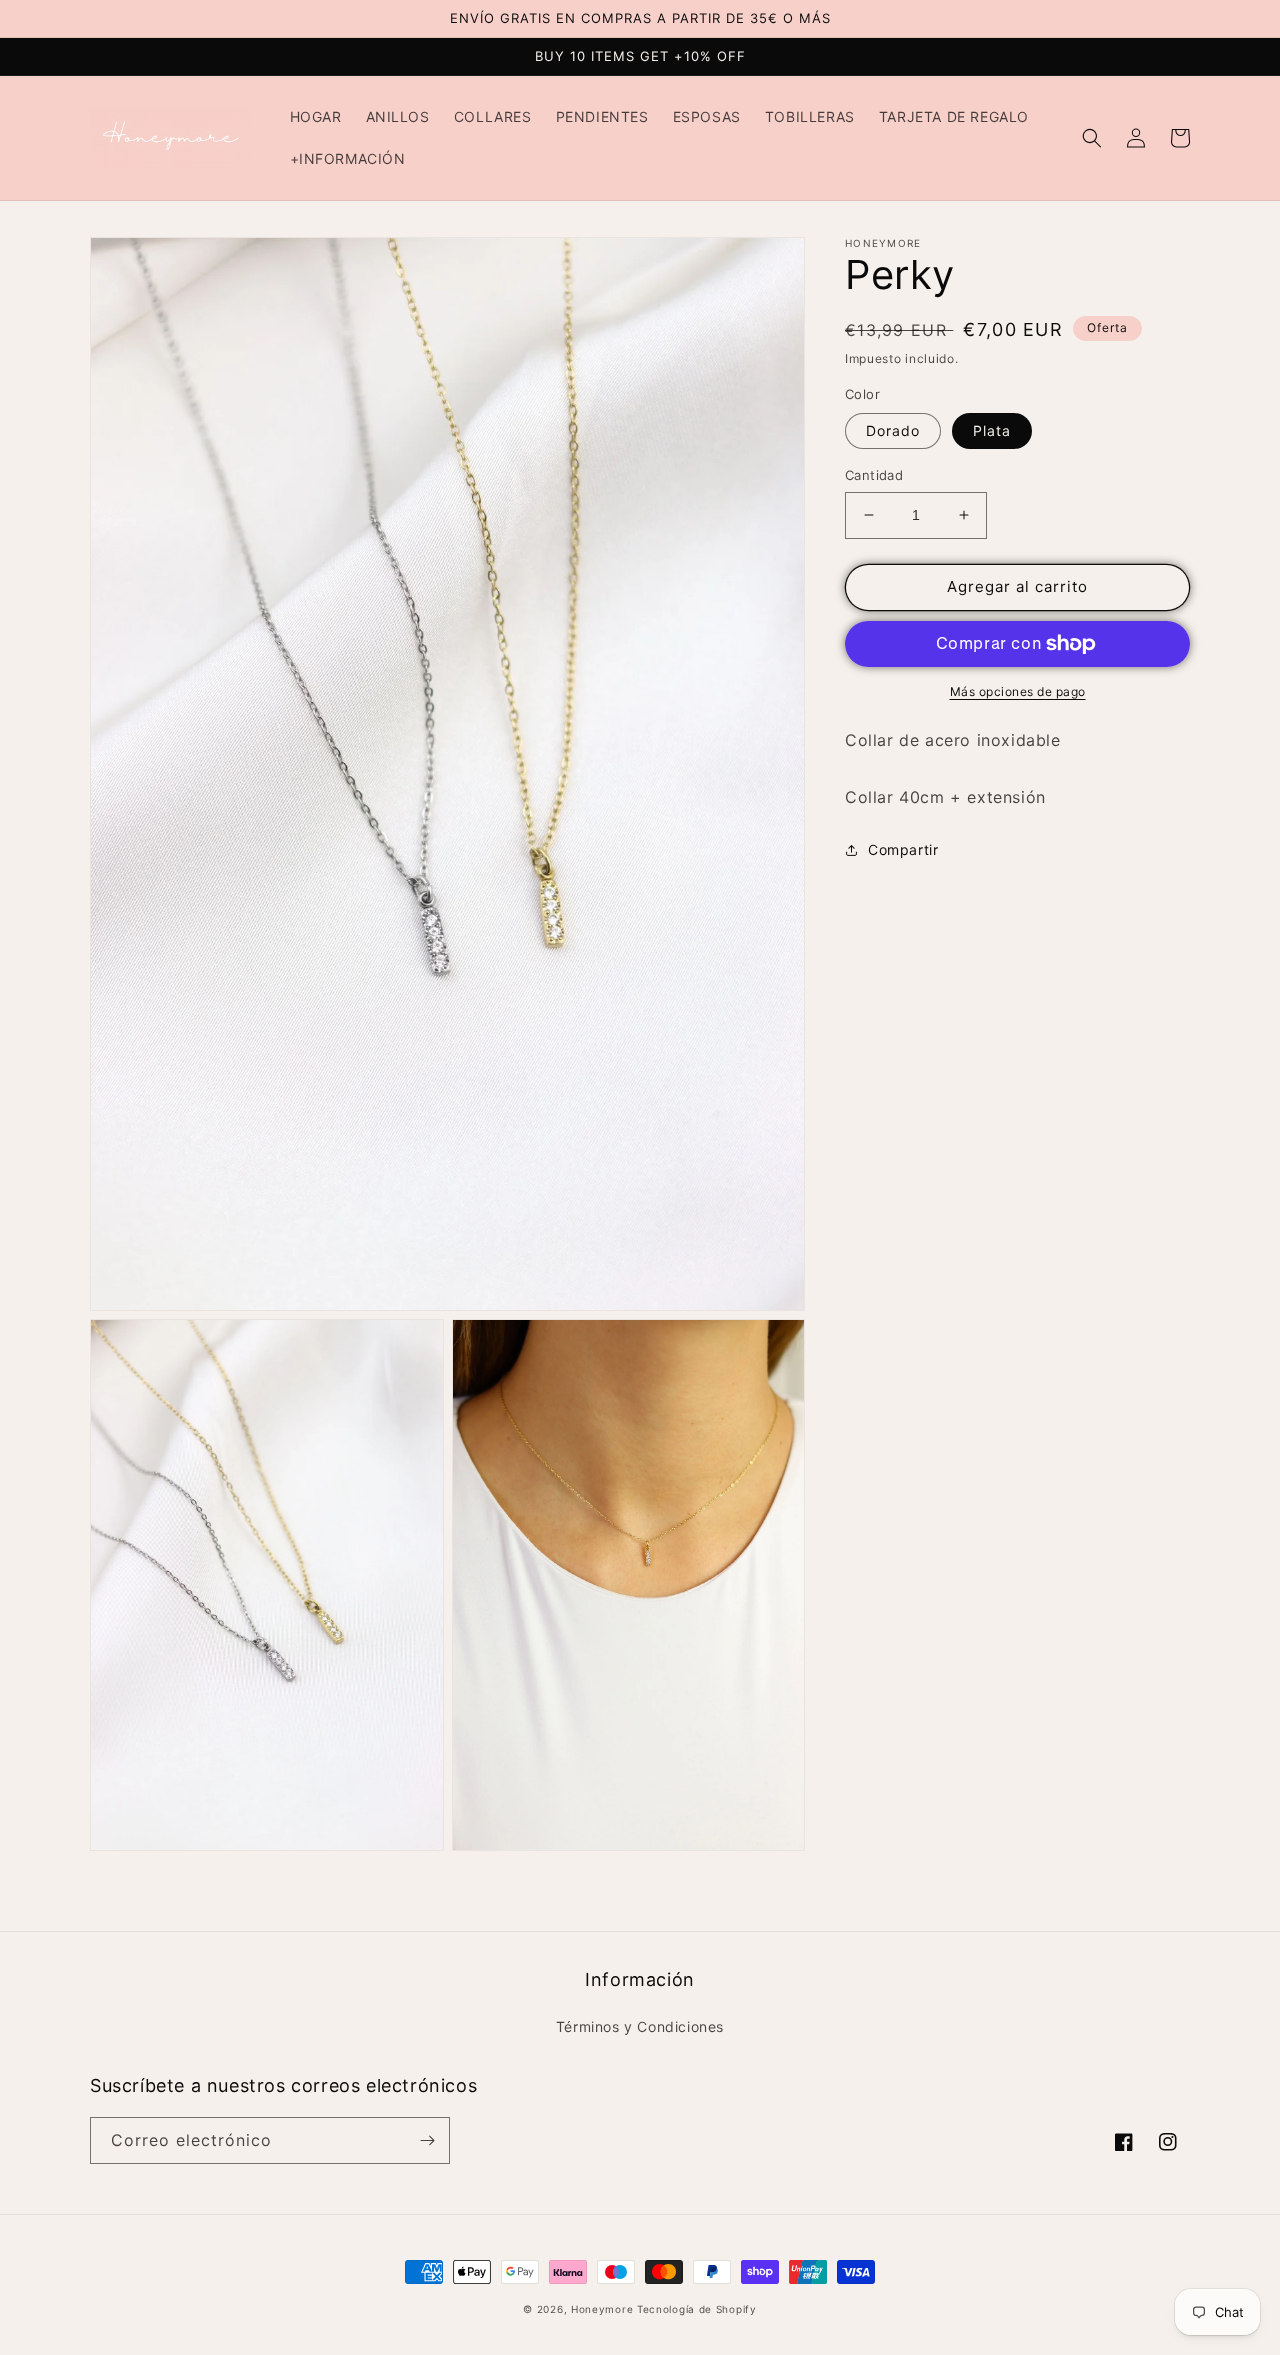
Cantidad (874, 475)
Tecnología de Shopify (697, 2309)
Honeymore (602, 2309)
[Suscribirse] (427, 2140)
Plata (992, 430)
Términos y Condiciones (640, 2026)
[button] (1092, 138)
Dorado (893, 430)
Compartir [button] (903, 849)
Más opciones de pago (1018, 691)
